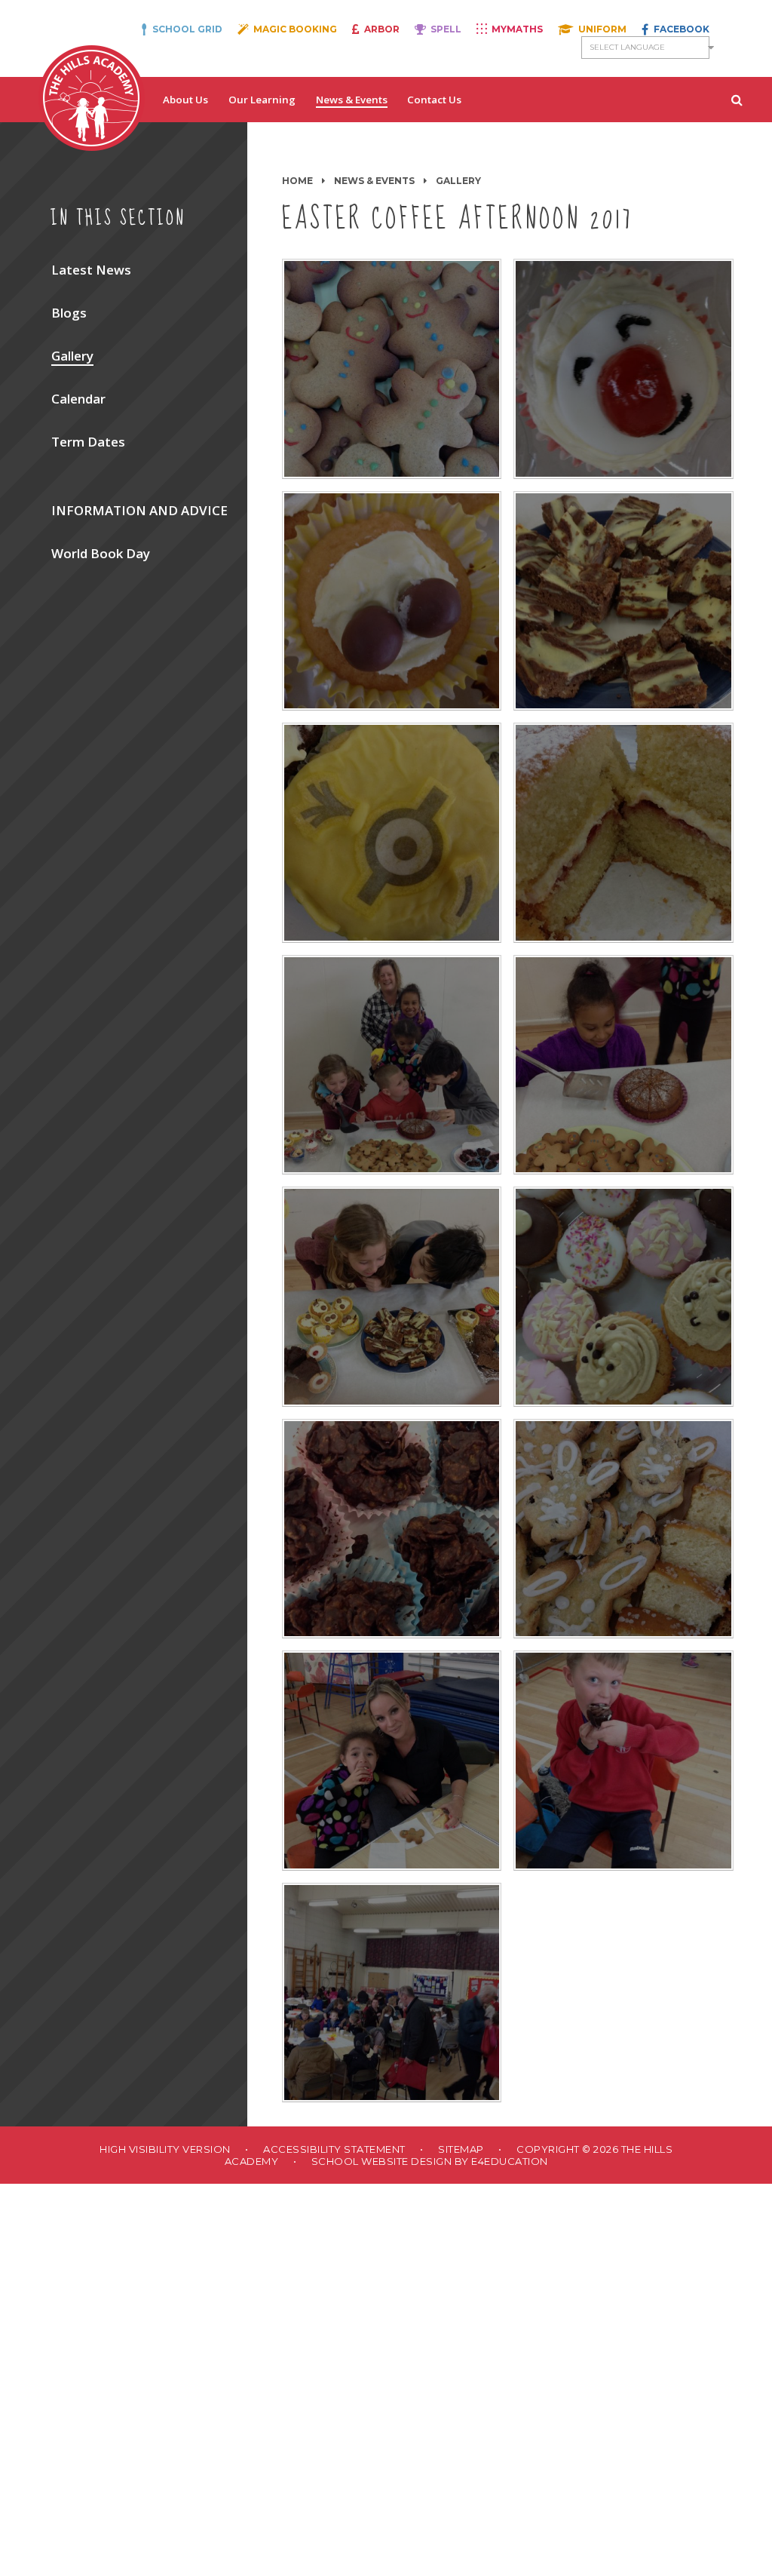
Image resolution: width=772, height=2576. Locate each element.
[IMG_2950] (623, 1529)
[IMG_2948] (623, 1297)
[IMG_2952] (623, 1761)
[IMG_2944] (392, 833)
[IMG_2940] (392, 1065)
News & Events (374, 181)
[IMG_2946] (392, 601)
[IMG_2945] (623, 601)
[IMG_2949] (392, 1529)
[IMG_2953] (392, 1993)
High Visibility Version (165, 2149)
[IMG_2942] (623, 833)
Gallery (458, 181)
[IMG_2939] (623, 1065)
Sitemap (461, 2149)
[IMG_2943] (392, 369)
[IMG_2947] (623, 369)
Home (297, 181)
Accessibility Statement (334, 2149)
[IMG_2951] (392, 1761)
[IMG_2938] (392, 1297)
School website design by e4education (430, 2161)
